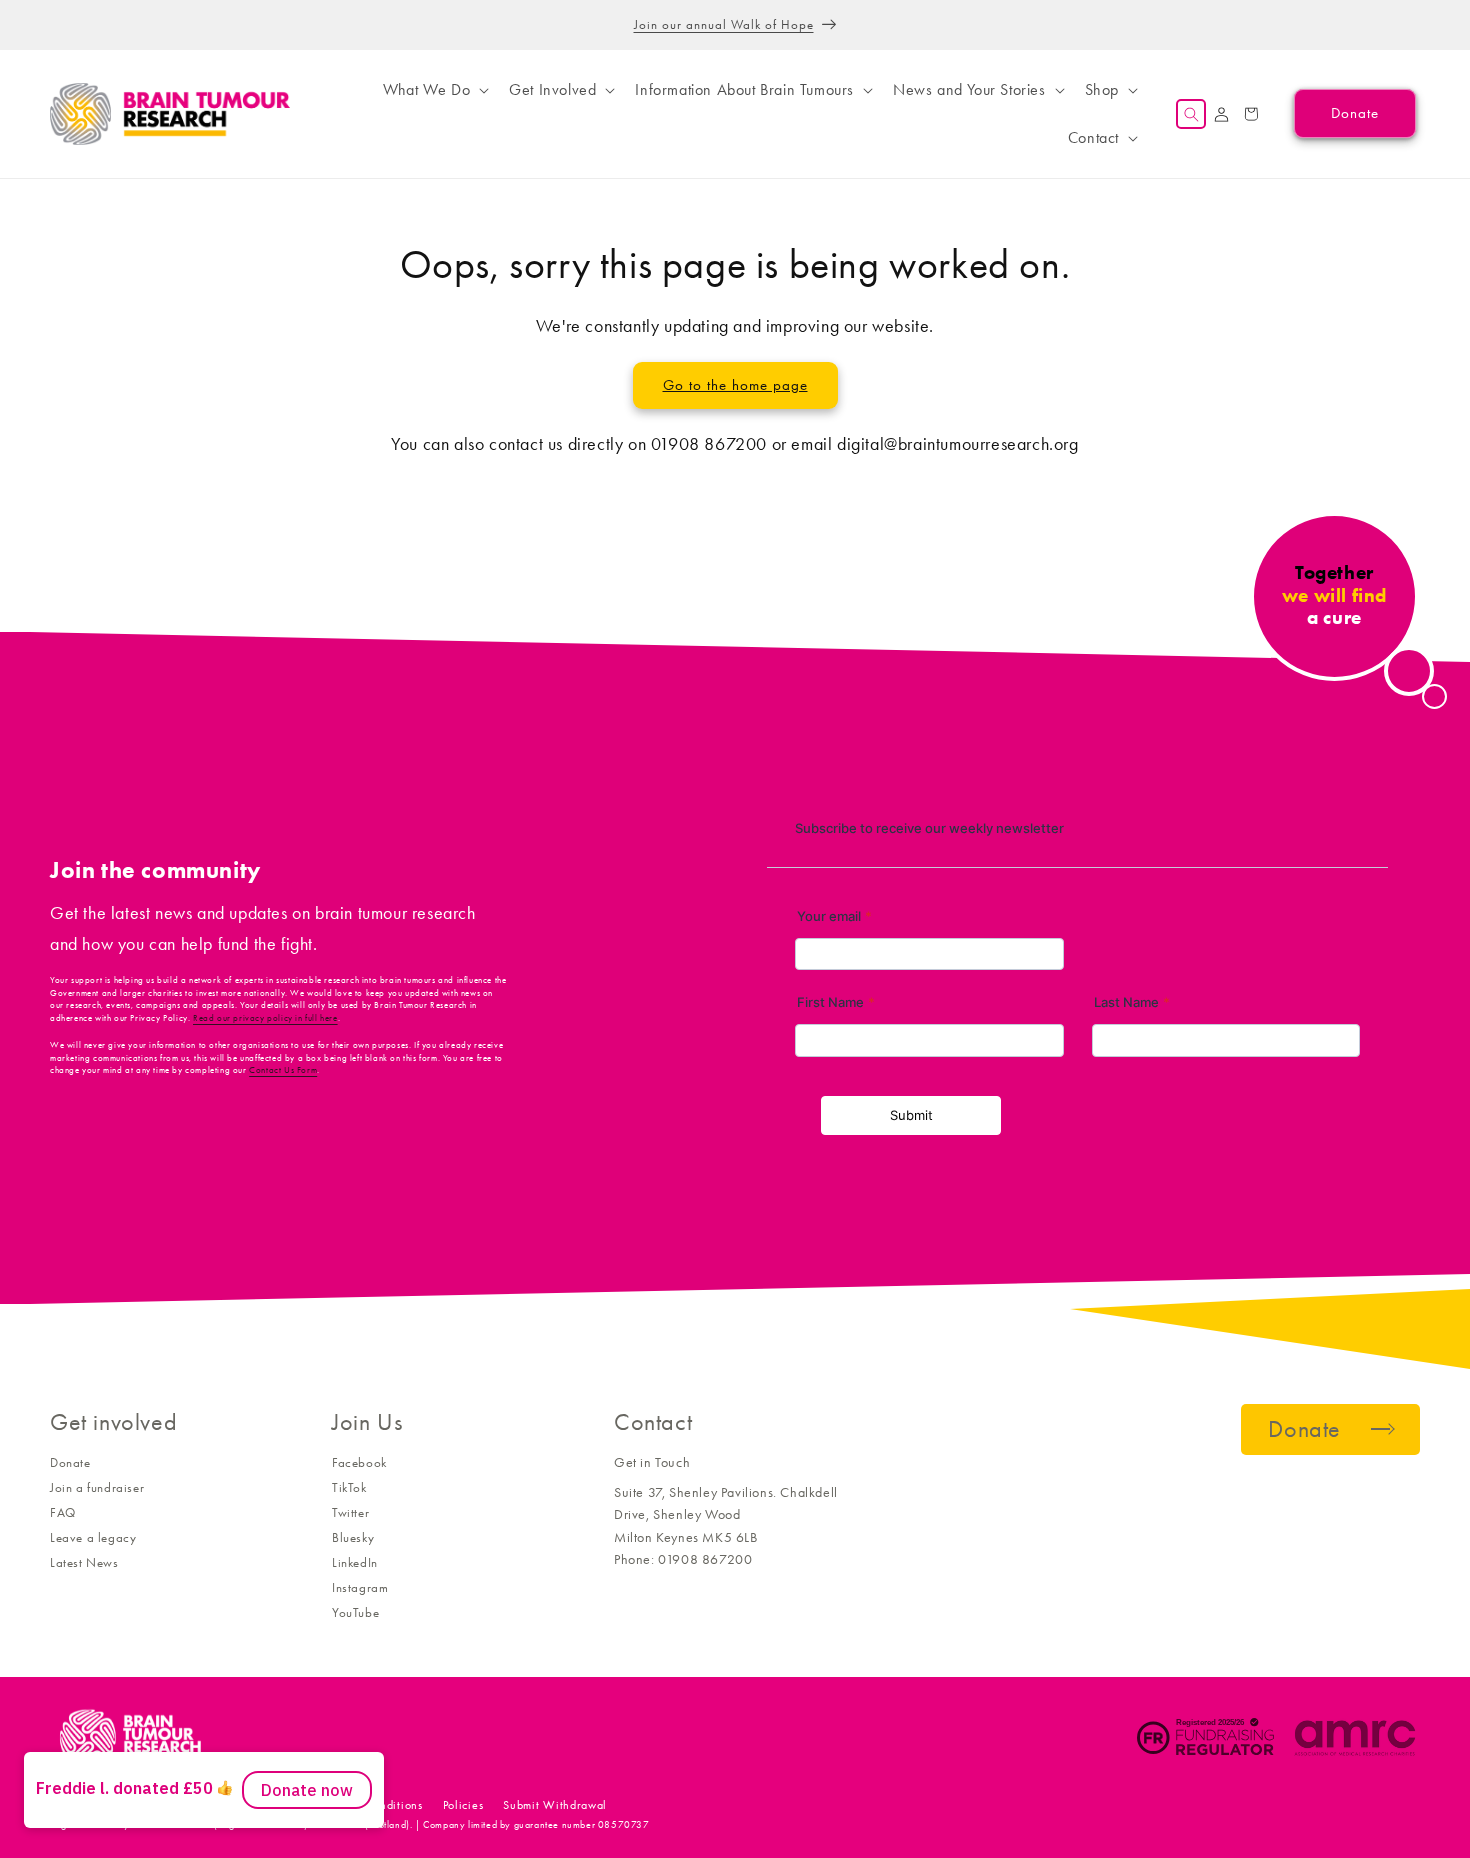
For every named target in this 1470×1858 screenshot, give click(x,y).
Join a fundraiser (97, 1487)
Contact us (259, 1805)
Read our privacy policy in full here (265, 1018)
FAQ (63, 1512)
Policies (463, 1805)
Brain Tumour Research (159, 1805)
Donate (70, 1462)
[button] (434, 90)
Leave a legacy (93, 1537)
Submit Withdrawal (555, 1805)
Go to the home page (735, 385)
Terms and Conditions (365, 1805)
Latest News (84, 1562)
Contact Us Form (283, 1070)
